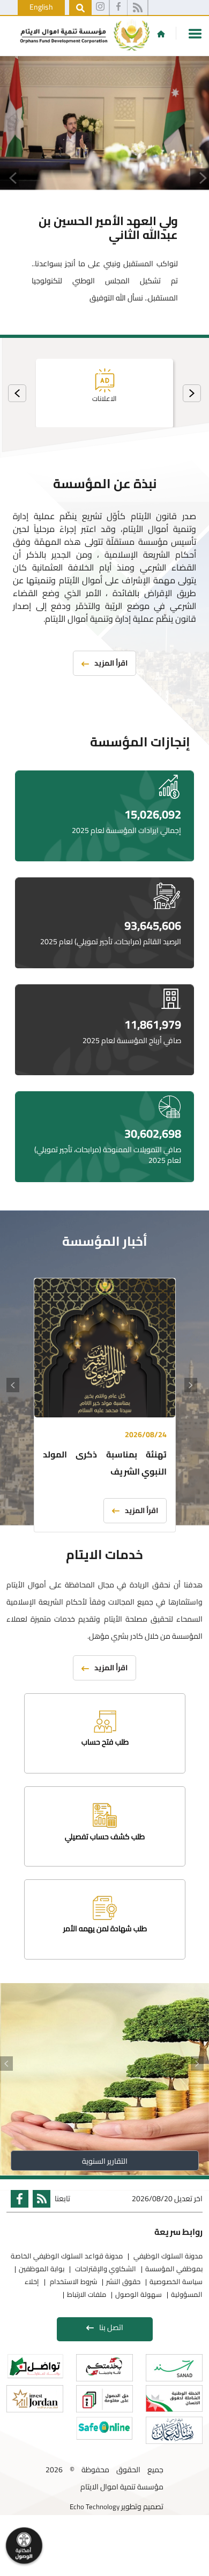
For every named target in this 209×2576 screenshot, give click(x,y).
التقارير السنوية (105, 2161)
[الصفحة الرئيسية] (161, 34)
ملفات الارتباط (87, 2294)
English (41, 7)
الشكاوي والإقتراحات (105, 2269)
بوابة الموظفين (42, 2269)
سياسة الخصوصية (176, 2281)
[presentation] (192, 393)
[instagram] (100, 8)
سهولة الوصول (139, 2294)
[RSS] (137, 8)
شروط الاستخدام (73, 2281)
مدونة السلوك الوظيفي (167, 2256)
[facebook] (118, 8)
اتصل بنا (111, 2327)
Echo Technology (95, 2506)
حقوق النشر (123, 2281)
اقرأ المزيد (141, 1510)
